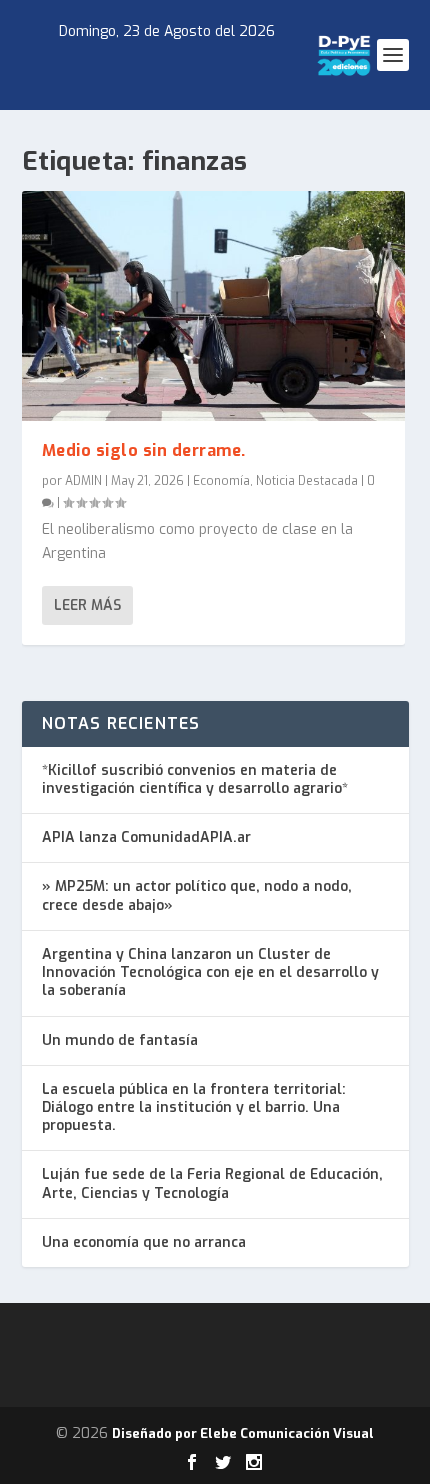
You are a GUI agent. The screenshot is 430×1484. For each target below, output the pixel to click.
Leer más (87, 605)
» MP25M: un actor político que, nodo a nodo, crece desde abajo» (197, 895)
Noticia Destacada (307, 481)
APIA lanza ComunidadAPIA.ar (146, 837)
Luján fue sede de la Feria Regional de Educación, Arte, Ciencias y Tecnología (212, 1183)
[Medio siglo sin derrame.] (213, 306)
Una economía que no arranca (144, 1242)
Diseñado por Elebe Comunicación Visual (243, 1433)
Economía (221, 481)
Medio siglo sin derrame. (144, 450)
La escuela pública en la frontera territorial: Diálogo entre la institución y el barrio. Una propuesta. (194, 1107)
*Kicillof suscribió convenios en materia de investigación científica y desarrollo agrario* (195, 779)
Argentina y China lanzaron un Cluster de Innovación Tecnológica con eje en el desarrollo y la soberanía (210, 972)
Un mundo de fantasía (120, 1040)
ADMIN (83, 481)
